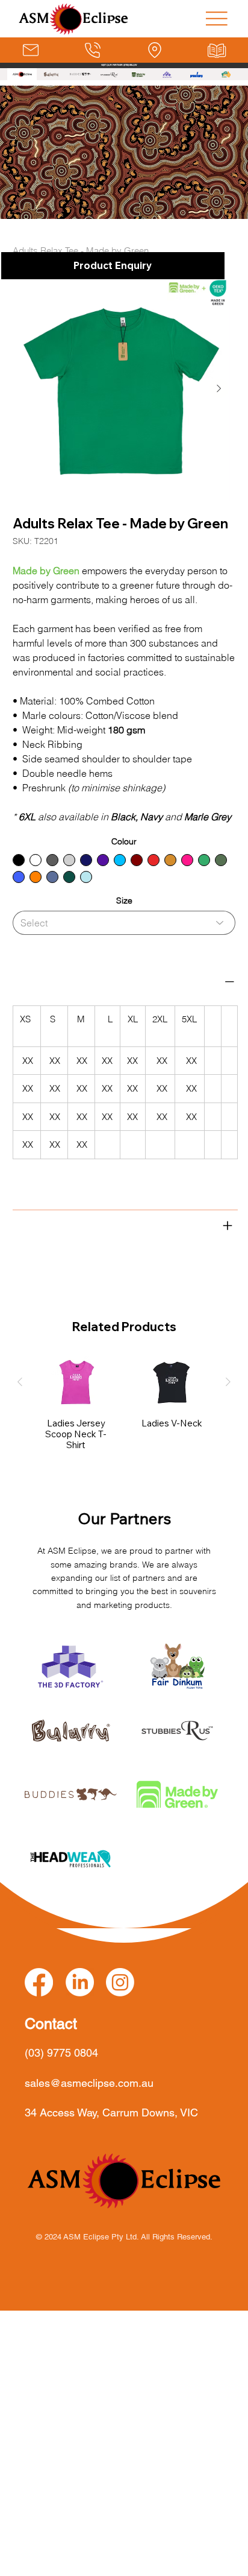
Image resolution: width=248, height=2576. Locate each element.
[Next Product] (228, 1382)
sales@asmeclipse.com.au (89, 2083)
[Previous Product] (20, 1382)
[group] (124, 1404)
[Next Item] (219, 388)
